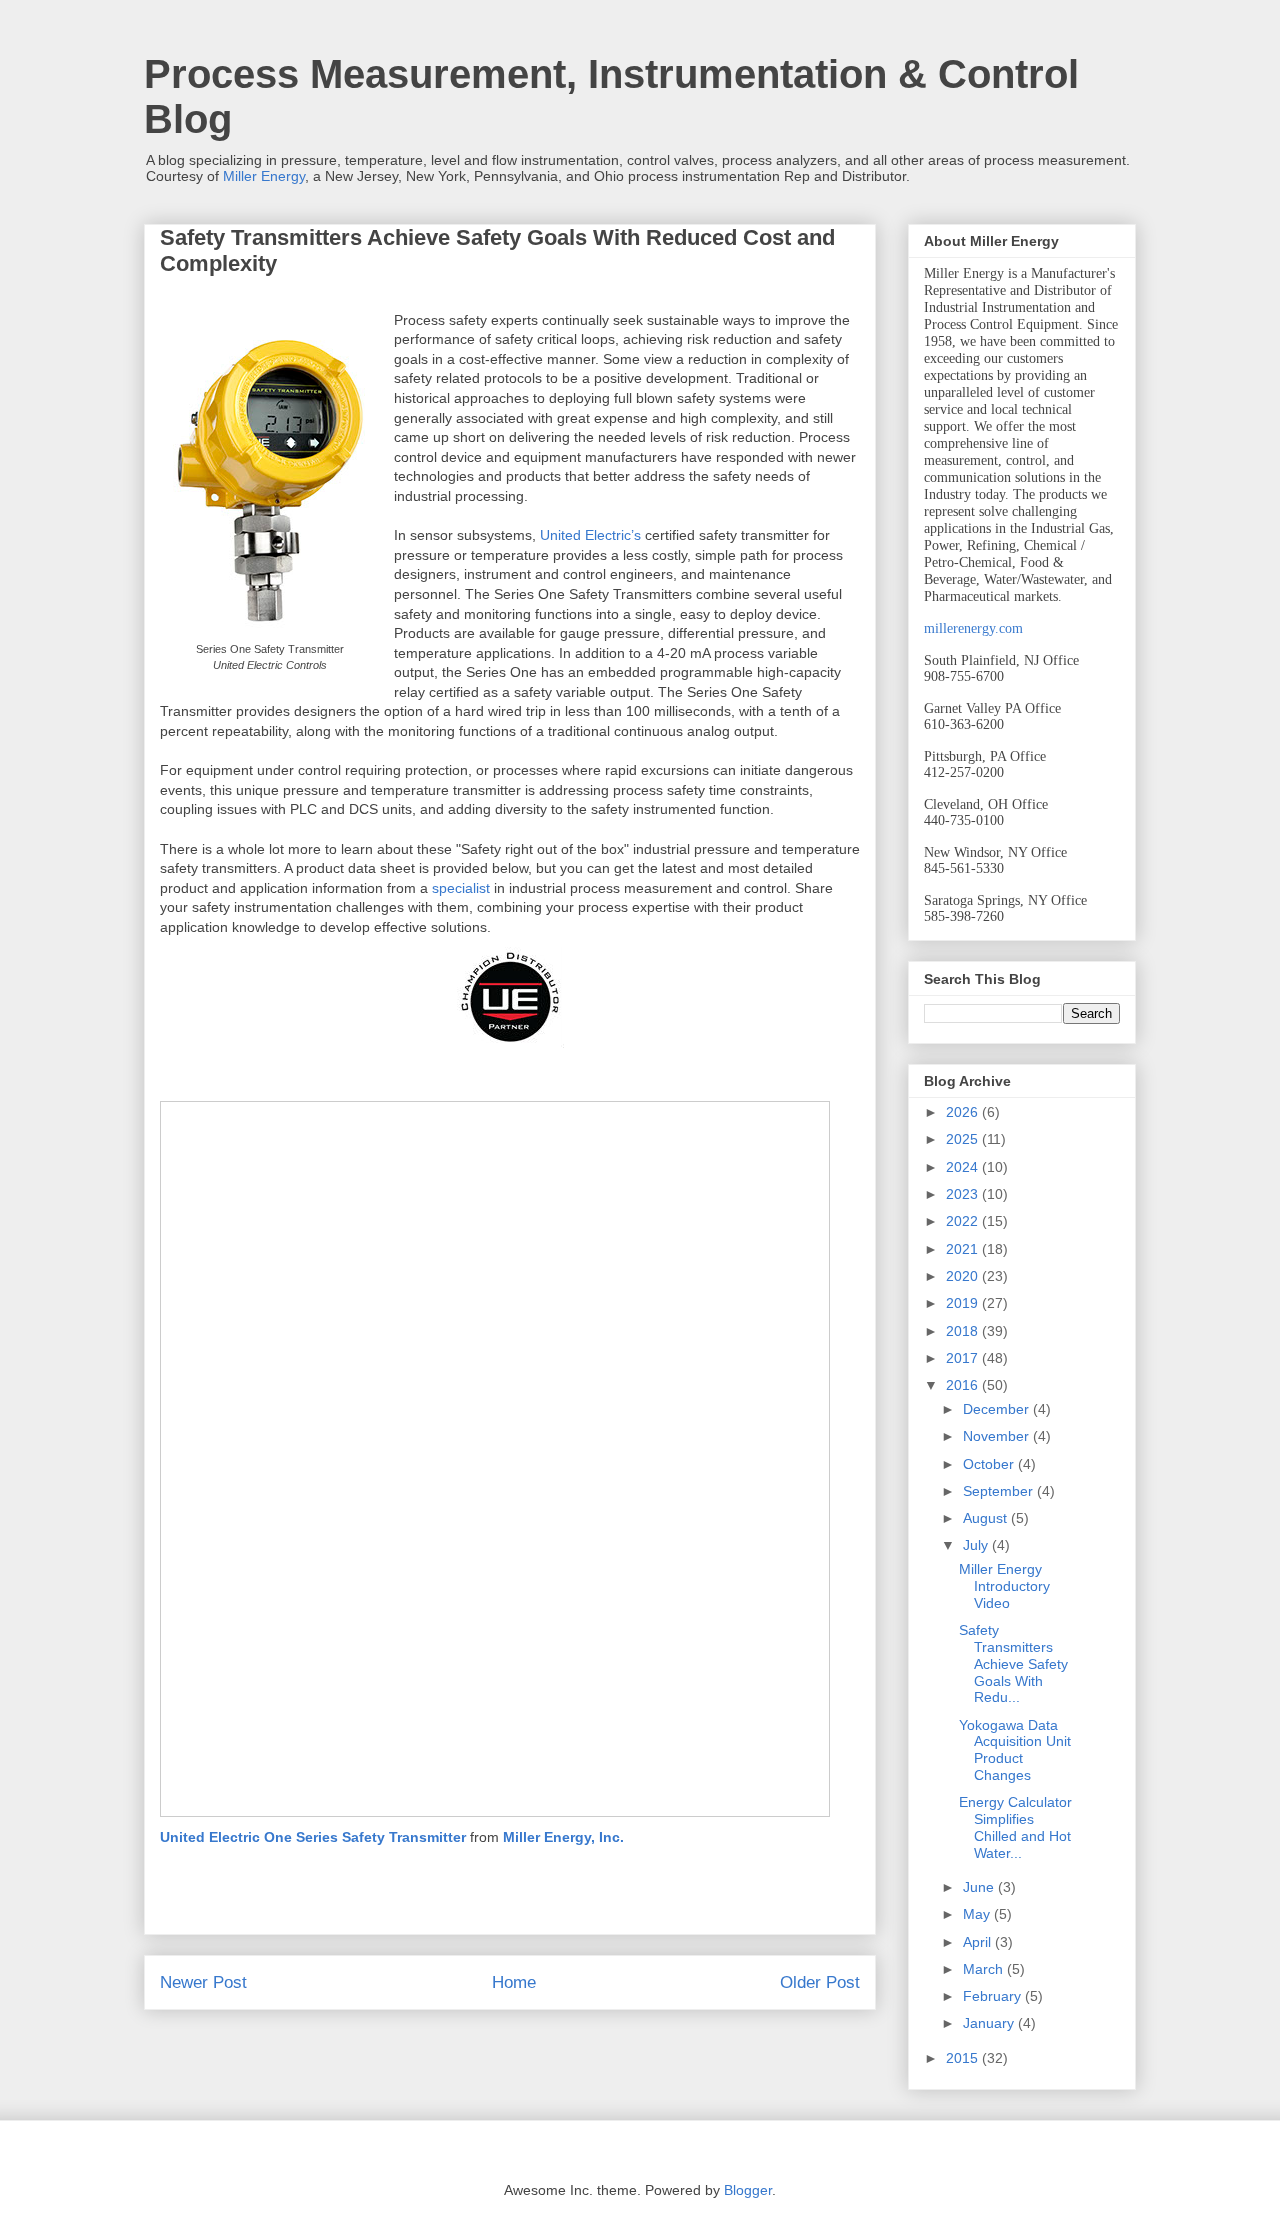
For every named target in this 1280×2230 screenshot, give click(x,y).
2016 (964, 1385)
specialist (461, 888)
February (994, 1996)
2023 (964, 1194)
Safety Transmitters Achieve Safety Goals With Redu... (1013, 1663)
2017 (964, 1358)
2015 (964, 2058)
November (998, 1436)
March (985, 1969)
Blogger (748, 2190)
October (990, 1464)
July (977, 1545)
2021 (964, 1249)
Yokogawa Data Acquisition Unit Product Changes (1015, 1750)
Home (514, 1982)
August (987, 1518)
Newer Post (203, 1982)
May (978, 1914)
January (990, 2023)
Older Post (820, 1982)
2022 (964, 1221)
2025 (964, 1139)
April (979, 1942)
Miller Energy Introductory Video (1004, 1586)
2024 (964, 1167)
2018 (964, 1331)
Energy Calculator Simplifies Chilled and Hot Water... (1015, 1827)
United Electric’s (590, 535)
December (998, 1409)
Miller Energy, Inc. (563, 1837)
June (980, 1887)
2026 (964, 1112)
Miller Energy (264, 176)
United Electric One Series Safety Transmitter (313, 1837)
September (1000, 1491)
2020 (964, 1276)
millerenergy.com (973, 628)
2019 (964, 1303)
